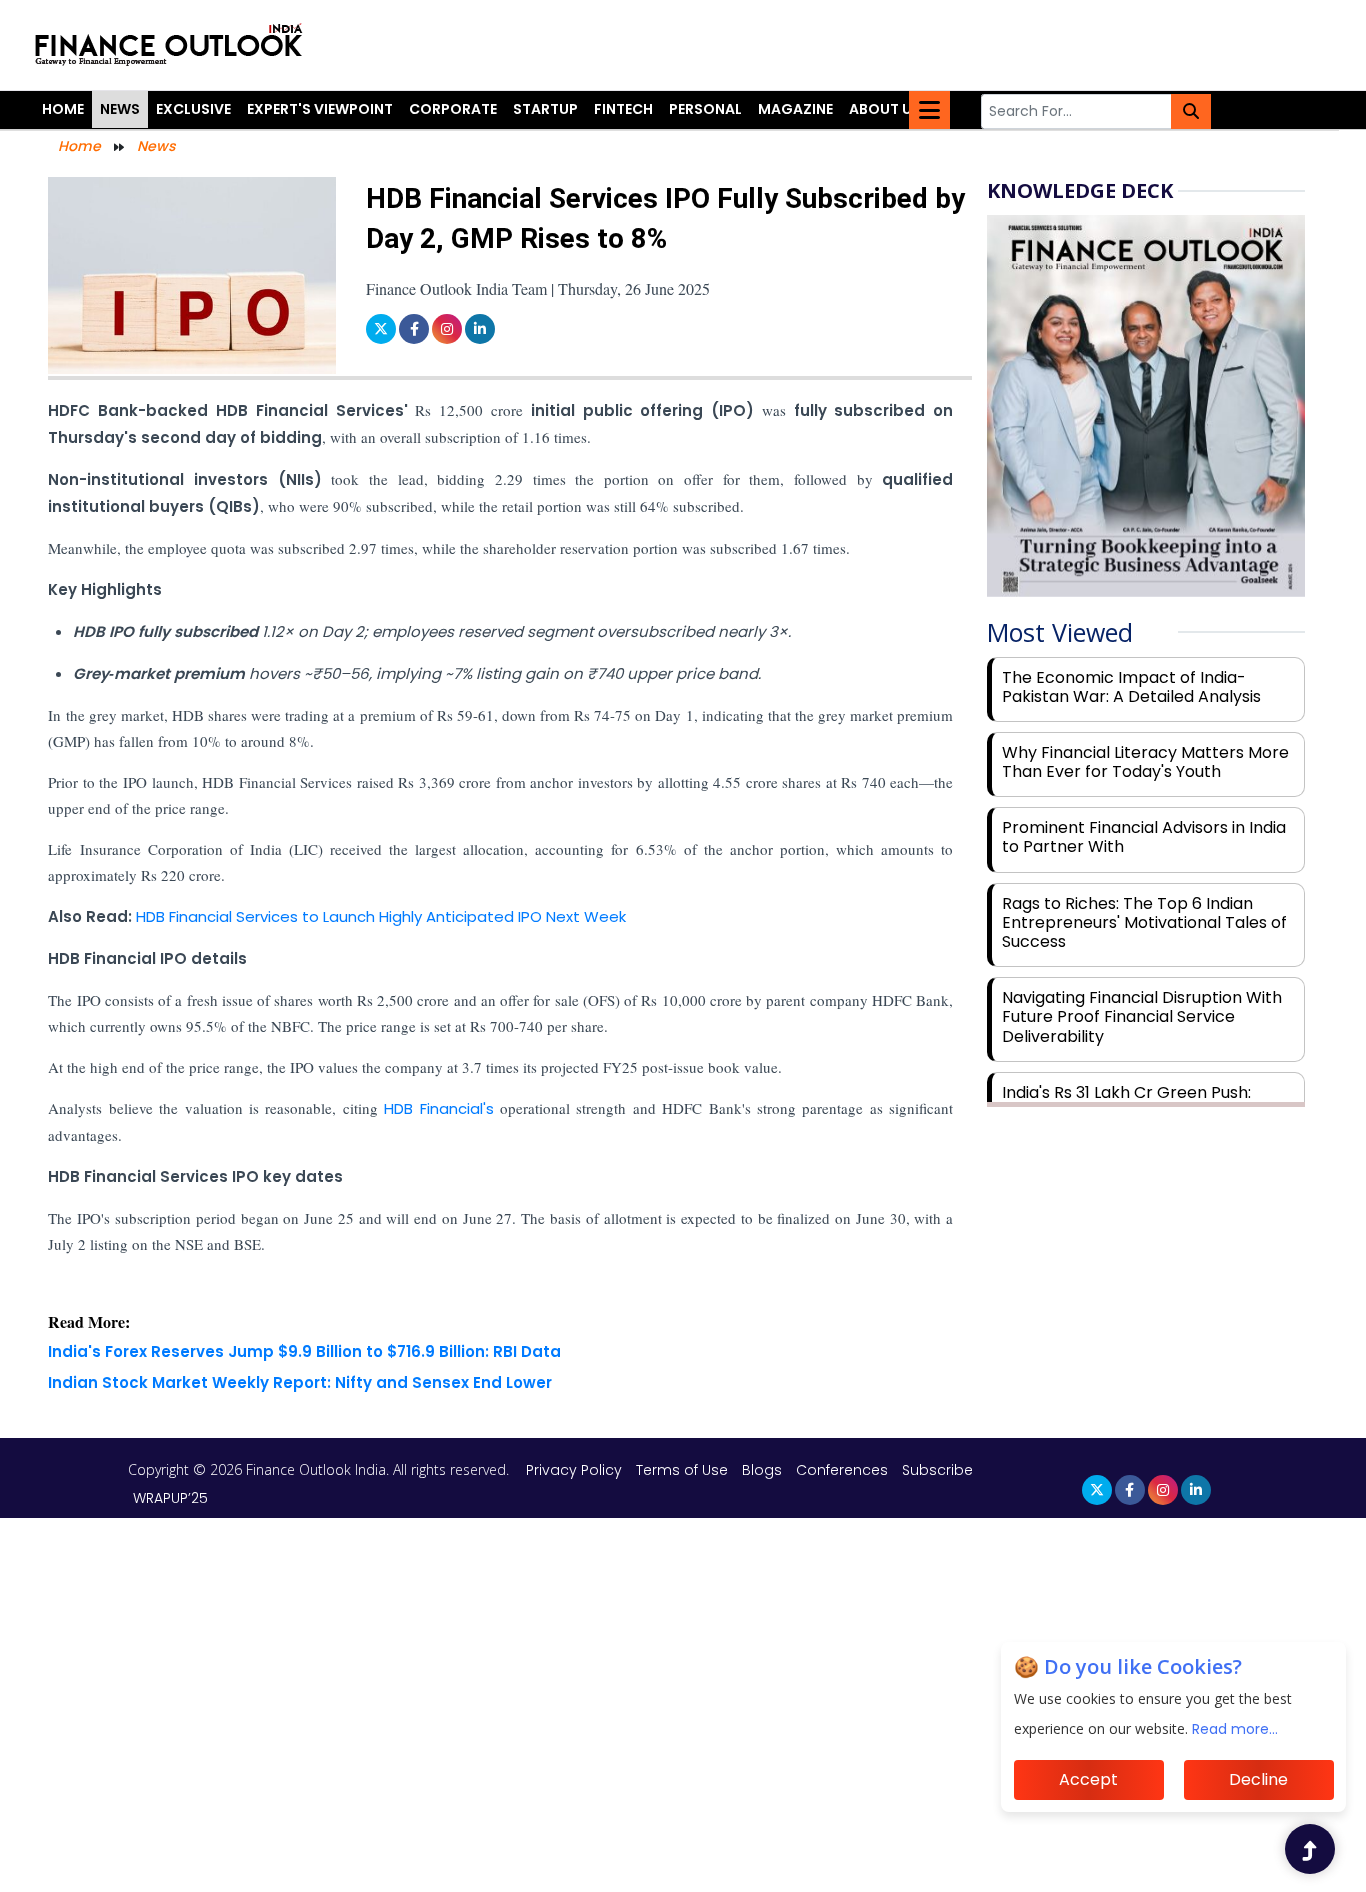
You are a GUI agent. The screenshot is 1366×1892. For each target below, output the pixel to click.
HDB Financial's (442, 1108)
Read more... (1235, 1729)
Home (63, 109)
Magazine (795, 109)
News (120, 109)
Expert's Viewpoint (320, 109)
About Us (885, 109)
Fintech (623, 109)
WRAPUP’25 (170, 1498)
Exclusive (193, 109)
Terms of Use (684, 1470)
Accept (1088, 1779)
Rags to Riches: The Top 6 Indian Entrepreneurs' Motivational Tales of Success (1144, 922)
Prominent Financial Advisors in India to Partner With (1144, 837)
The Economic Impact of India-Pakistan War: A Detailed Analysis (1131, 687)
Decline (1258, 1779)
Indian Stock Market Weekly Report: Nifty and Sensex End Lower (300, 1382)
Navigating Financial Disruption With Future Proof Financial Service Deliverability (1142, 1016)
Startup (545, 109)
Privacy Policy (576, 1470)
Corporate (453, 109)
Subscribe (937, 1470)
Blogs (762, 1470)
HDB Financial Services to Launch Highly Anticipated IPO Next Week (381, 916)
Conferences (842, 1470)
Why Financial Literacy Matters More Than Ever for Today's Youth (1145, 762)
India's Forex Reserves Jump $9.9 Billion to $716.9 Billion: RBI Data (304, 1351)
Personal (705, 109)
